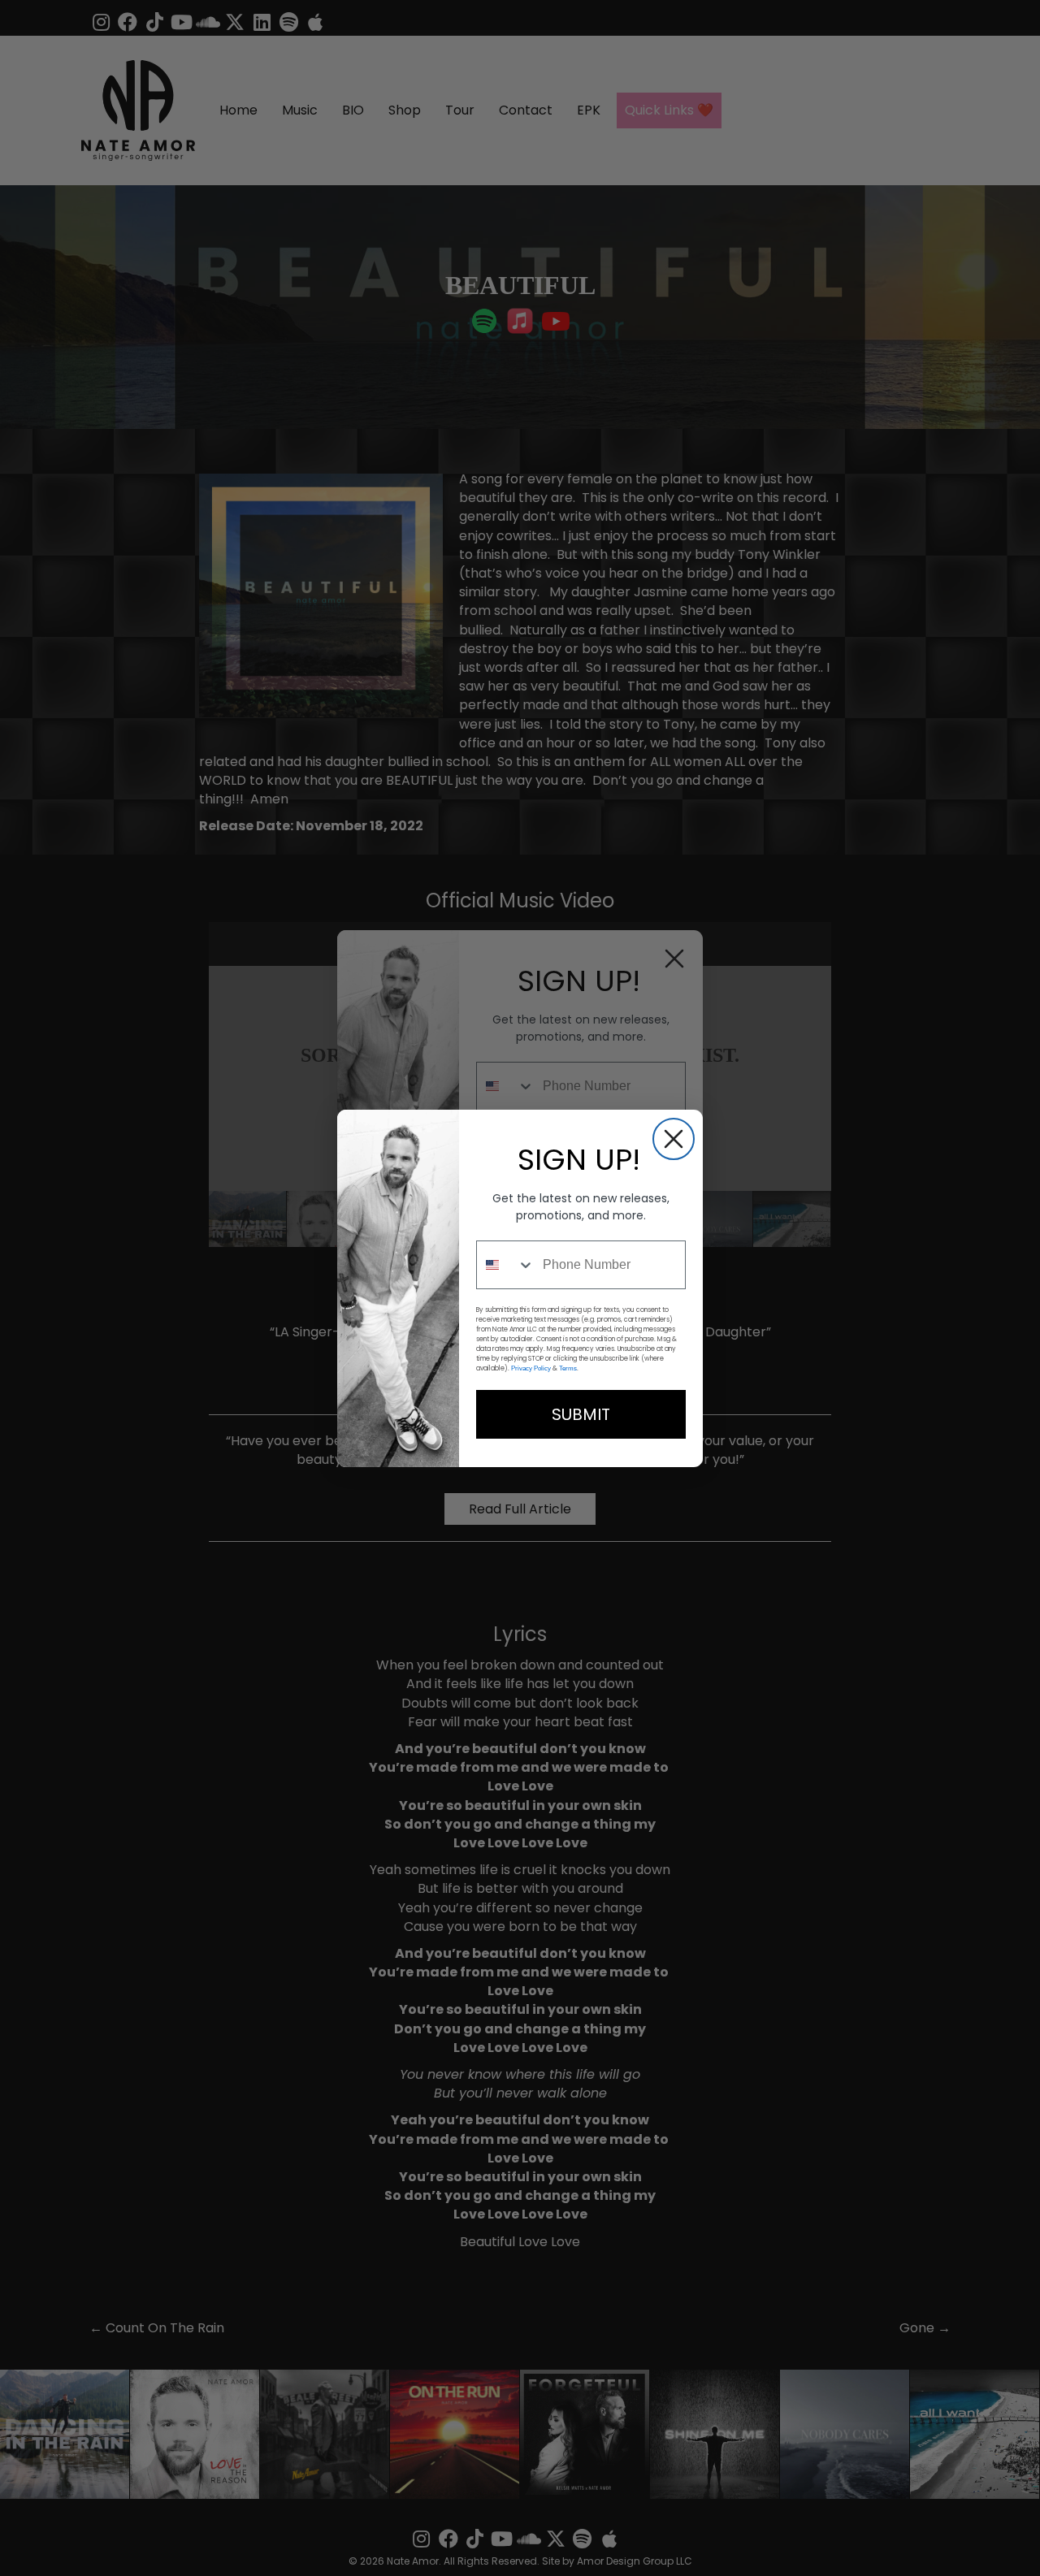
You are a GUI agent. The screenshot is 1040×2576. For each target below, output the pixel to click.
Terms (568, 1368)
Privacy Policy (531, 1368)
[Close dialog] (674, 1139)
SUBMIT (581, 1414)
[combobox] (506, 1265)
